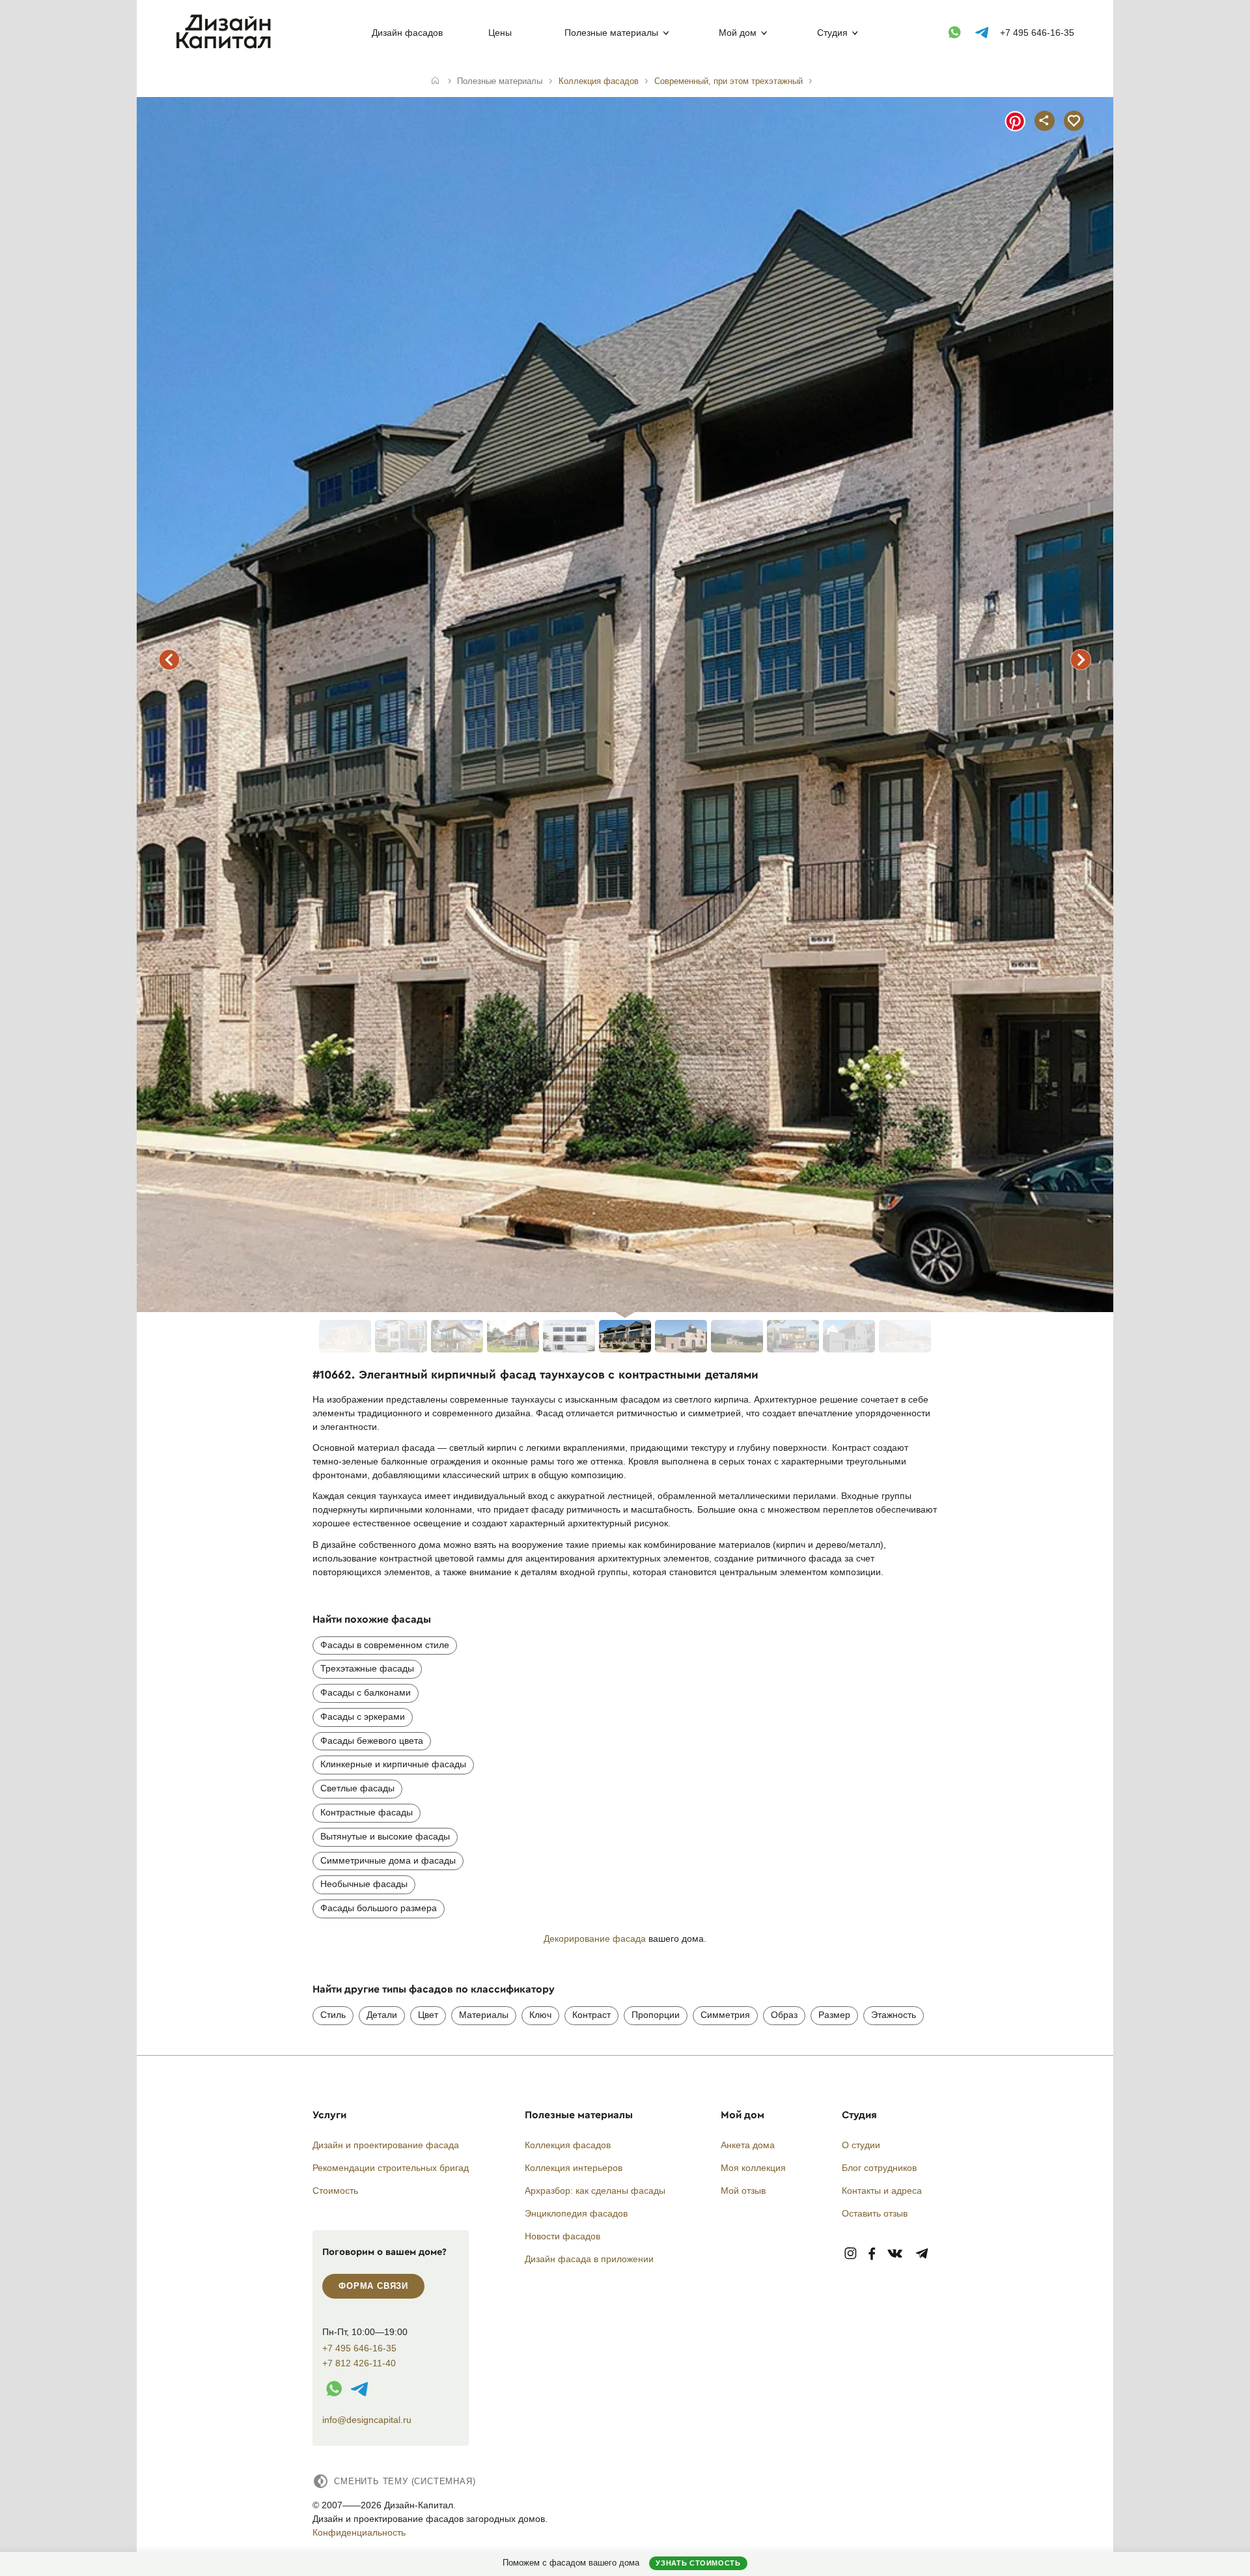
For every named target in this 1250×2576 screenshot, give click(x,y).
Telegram (922, 2254)
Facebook (872, 2254)
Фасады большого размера (379, 1908)
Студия (832, 33)
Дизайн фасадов (407, 33)
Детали (382, 2015)
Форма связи (373, 2286)
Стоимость (335, 2191)
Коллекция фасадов (568, 2145)
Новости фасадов (562, 2236)
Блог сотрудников (879, 2168)
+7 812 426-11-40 (359, 2363)
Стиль (333, 2015)
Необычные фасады (364, 1884)
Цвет (428, 2015)
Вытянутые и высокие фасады (385, 1836)
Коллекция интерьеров (574, 2168)
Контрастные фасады (367, 1812)
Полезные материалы (611, 33)
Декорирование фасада (595, 1939)
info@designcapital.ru (367, 2420)
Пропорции (656, 2015)
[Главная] (435, 81)
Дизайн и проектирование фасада (386, 2145)
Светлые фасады (357, 1788)
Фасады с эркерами (363, 1716)
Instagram (851, 2254)
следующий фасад (1081, 660)
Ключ (540, 2015)
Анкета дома (748, 2145)
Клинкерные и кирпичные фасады (393, 1764)
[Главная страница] (226, 46)
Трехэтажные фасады (367, 1668)
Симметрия (725, 2015)
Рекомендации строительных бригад (391, 2168)
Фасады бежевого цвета (372, 1741)
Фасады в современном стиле (385, 1645)
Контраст (591, 2015)
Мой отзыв (743, 2191)
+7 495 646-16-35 (1037, 33)
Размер (834, 2015)
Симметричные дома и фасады (388, 1860)
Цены (500, 33)
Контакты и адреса (882, 2191)
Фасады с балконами (366, 1692)
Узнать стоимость (698, 2563)
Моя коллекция (753, 2168)
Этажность (894, 2015)
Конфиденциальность (359, 2532)
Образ (784, 2015)
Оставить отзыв (875, 2213)
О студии (861, 2145)
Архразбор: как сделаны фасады (595, 2191)
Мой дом (738, 33)
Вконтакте (896, 2254)
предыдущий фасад (169, 660)
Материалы (484, 2015)
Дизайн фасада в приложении (589, 2259)
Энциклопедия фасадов (576, 2213)
